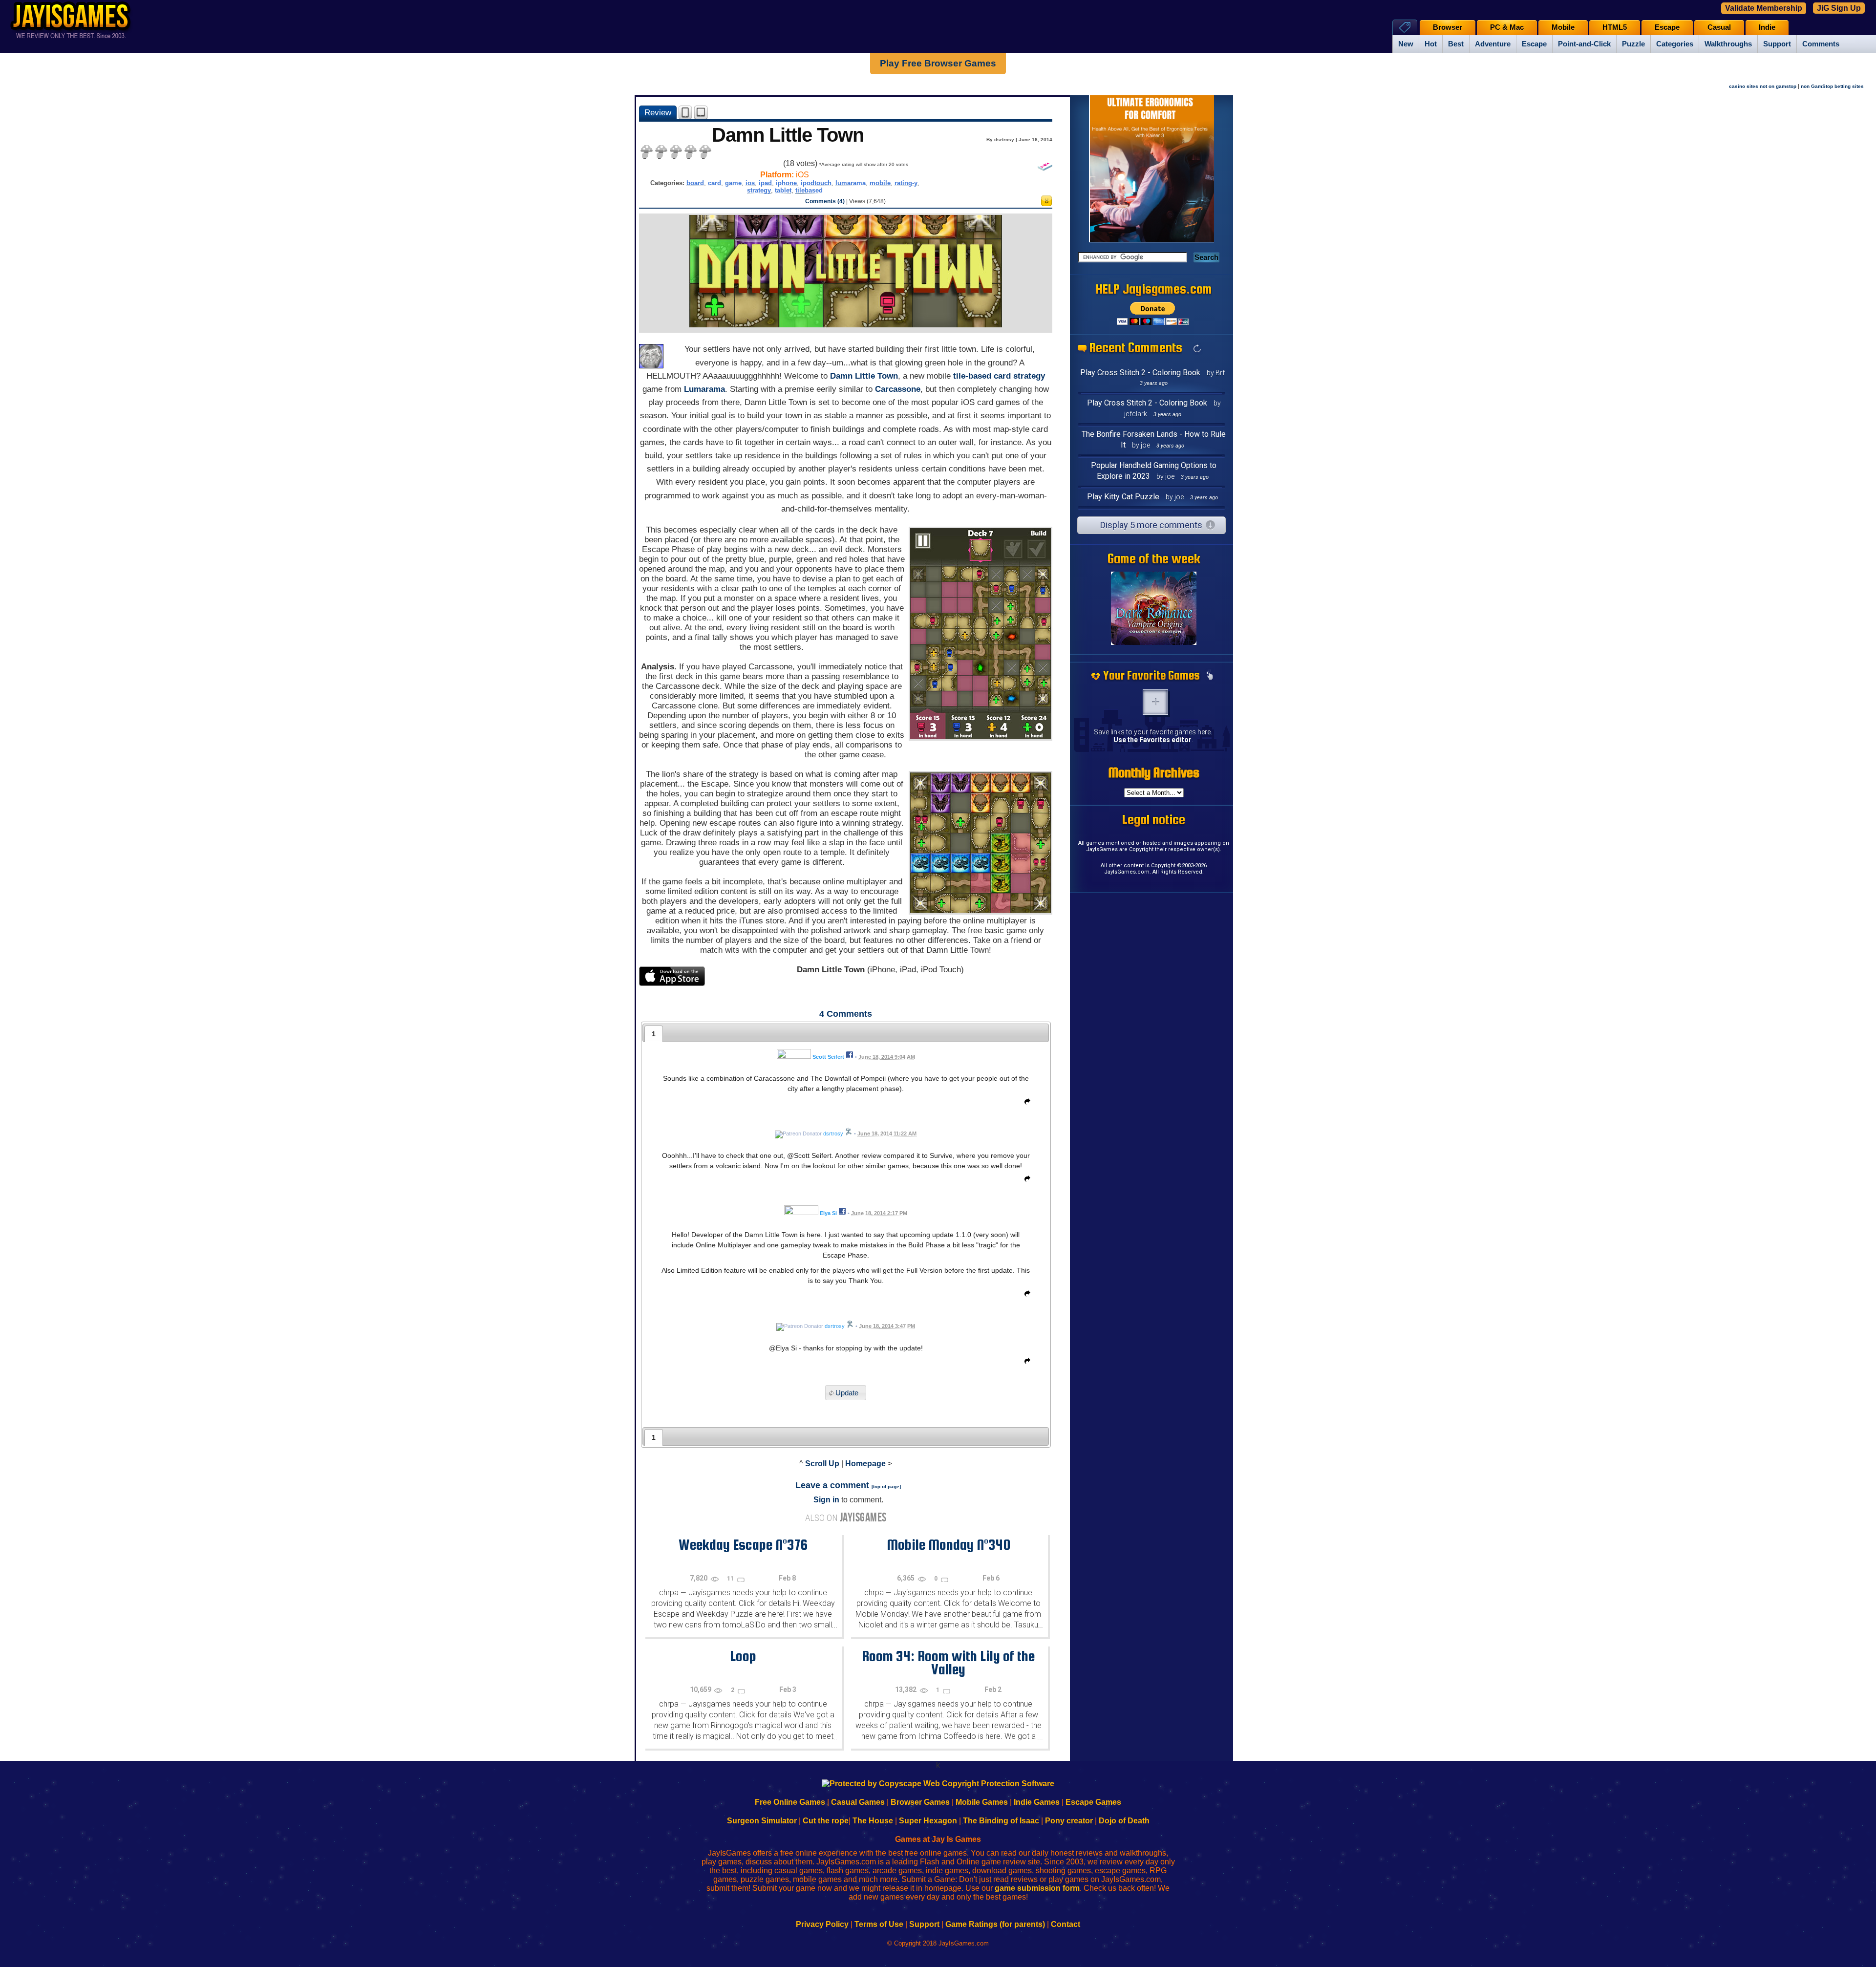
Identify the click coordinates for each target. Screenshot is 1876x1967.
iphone (786, 183)
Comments (1821, 44)
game (733, 183)
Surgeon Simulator (762, 1821)
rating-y (906, 183)
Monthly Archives (1154, 772)
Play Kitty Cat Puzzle (1123, 497)
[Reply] (1025, 1103)
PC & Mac (1507, 27)
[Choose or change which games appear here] (1210, 676)
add (1155, 702)
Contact (1066, 1924)
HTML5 (1615, 27)
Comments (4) (825, 201)
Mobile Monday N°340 (949, 1544)
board (695, 183)
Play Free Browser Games (938, 63)
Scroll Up (822, 1464)
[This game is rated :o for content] (1046, 203)
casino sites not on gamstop (1763, 86)
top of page (886, 1486)
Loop (743, 1656)
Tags (1405, 27)
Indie (1767, 27)
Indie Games (1037, 1802)
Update (847, 1393)
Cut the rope (826, 1821)
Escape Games (1093, 1802)
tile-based (972, 376)
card (714, 183)
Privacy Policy (822, 1924)
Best (1456, 44)
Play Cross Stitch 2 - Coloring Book (1140, 373)
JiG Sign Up (1839, 8)
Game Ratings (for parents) (995, 1924)
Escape (1534, 44)
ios (750, 183)
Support (1777, 44)
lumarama (851, 183)
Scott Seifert (828, 1057)
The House (873, 1821)
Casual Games (858, 1802)
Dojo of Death (1124, 1821)
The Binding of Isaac (1001, 1821)
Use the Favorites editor (1152, 740)
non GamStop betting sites (1832, 86)
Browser (1448, 27)
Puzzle (1633, 44)
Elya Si (828, 1213)
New (1406, 44)
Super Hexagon (928, 1821)
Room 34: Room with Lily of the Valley (948, 1662)
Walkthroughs (1728, 44)
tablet (783, 190)
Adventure (1493, 44)
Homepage (865, 1464)
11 (731, 1579)
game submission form (1037, 1888)
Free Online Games (790, 1802)
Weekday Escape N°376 (743, 1544)
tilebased (809, 190)
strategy (759, 190)
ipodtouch (816, 183)
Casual (1719, 27)
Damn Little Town (864, 376)
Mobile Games (982, 1802)
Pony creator (1069, 1821)
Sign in (826, 1500)
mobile (880, 183)
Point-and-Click (1584, 44)
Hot (1431, 44)
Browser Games (920, 1802)
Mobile (1563, 27)
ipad (765, 183)
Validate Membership (1764, 8)
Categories (1675, 44)
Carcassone (898, 389)
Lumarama (704, 389)
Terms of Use (879, 1924)
